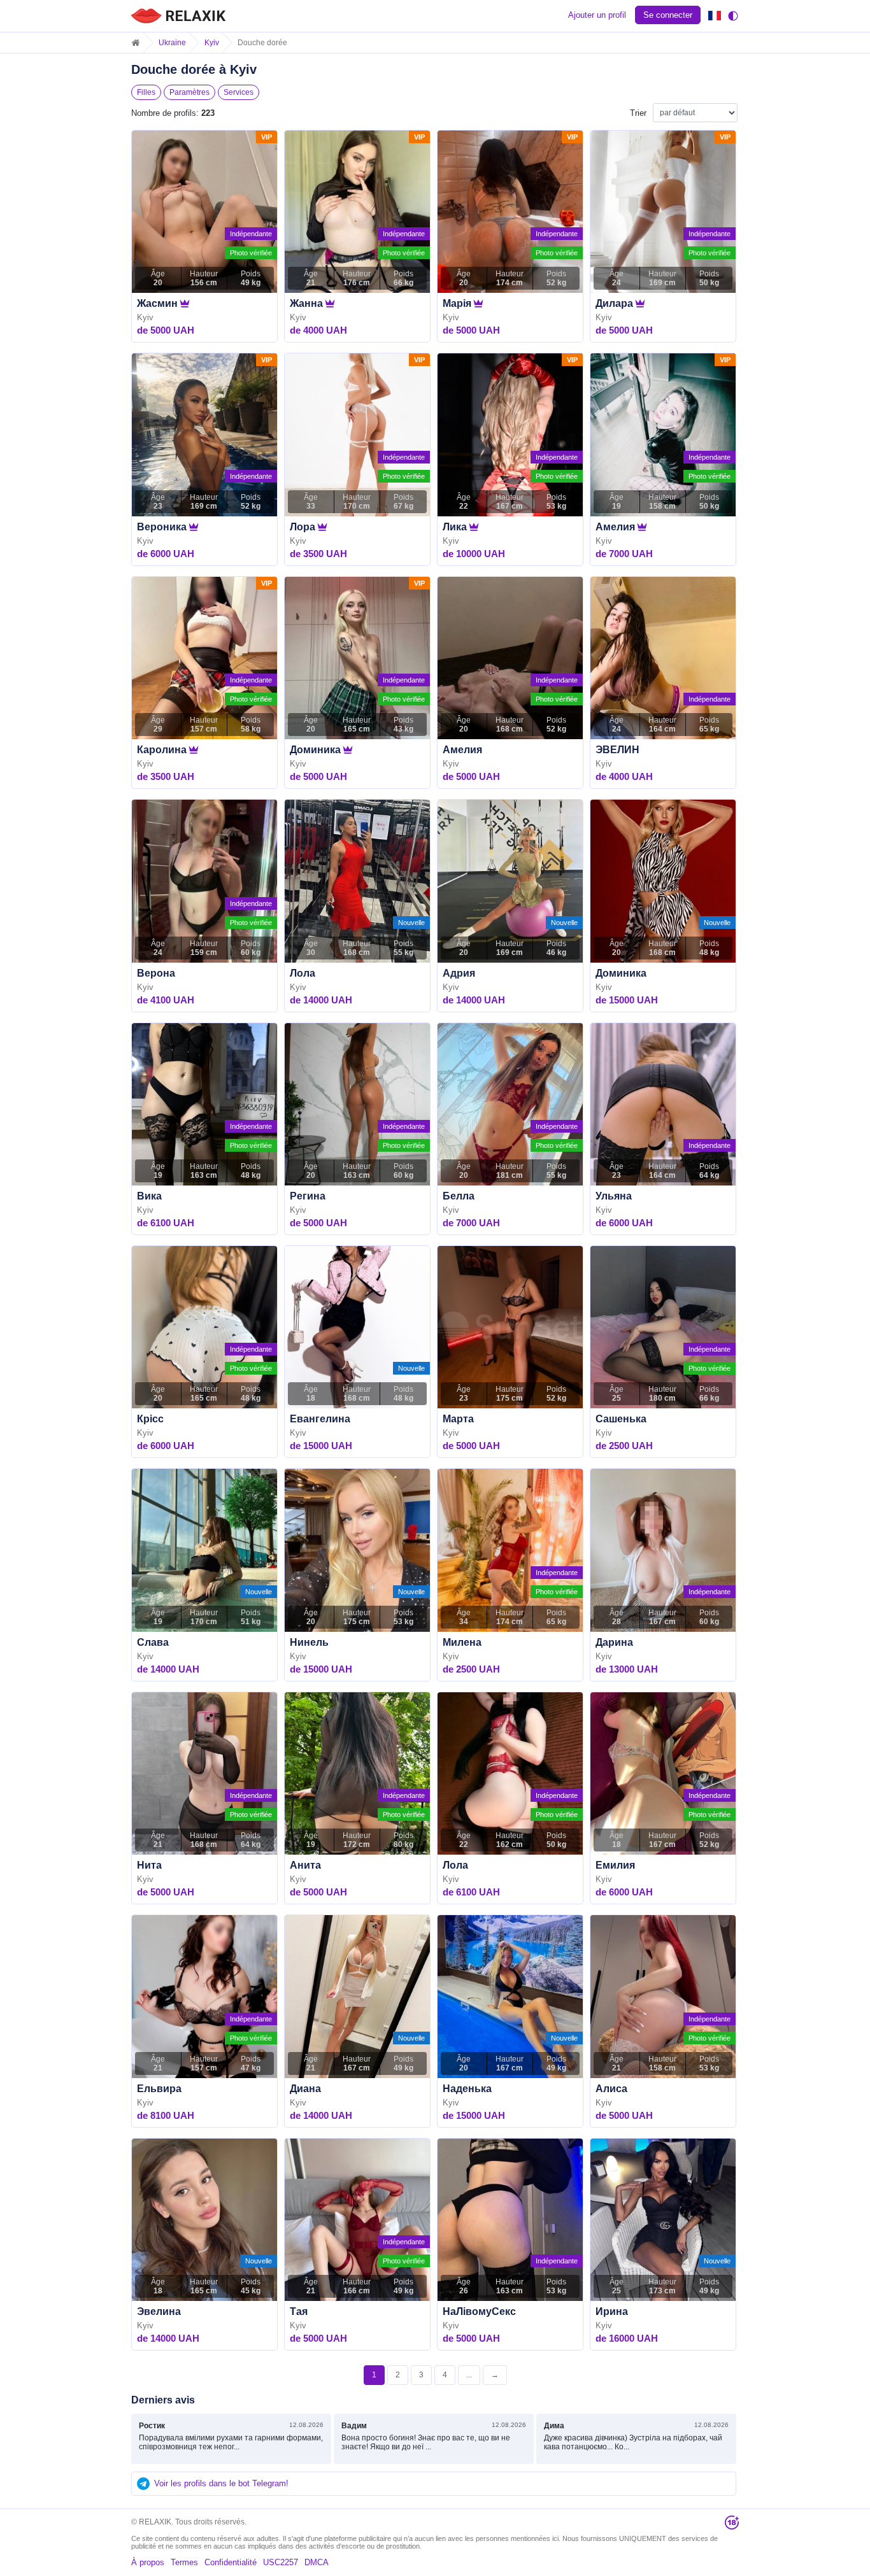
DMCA (317, 2562)
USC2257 (281, 2562)
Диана (305, 2089)
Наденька (467, 2089)
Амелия (615, 527)
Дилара (614, 303)
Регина (308, 1196)
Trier (638, 113)
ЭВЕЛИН (617, 750)
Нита (149, 1865)
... (469, 2375)
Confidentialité (231, 2562)
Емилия (615, 1865)
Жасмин (157, 303)
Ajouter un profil (597, 15)
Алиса (611, 2089)
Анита (305, 1865)
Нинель (309, 1642)
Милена (462, 1642)
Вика (149, 1196)
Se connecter (668, 15)
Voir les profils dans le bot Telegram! (221, 2483)
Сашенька (621, 1419)
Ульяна (614, 1196)
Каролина (162, 750)
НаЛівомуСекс (479, 2311)
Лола (303, 973)
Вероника (162, 527)
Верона (156, 973)
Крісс (150, 1419)
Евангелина (320, 1419)
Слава (153, 1642)
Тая (299, 2311)
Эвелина (159, 2311)
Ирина (612, 2311)
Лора (303, 527)
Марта (458, 1419)
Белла (459, 1196)
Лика (455, 527)
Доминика (315, 750)
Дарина (614, 1642)
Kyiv (212, 43)
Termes (184, 2562)
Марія (457, 303)
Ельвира (159, 2089)
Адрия (459, 973)
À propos (148, 2562)
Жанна (306, 303)
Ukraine (172, 43)
